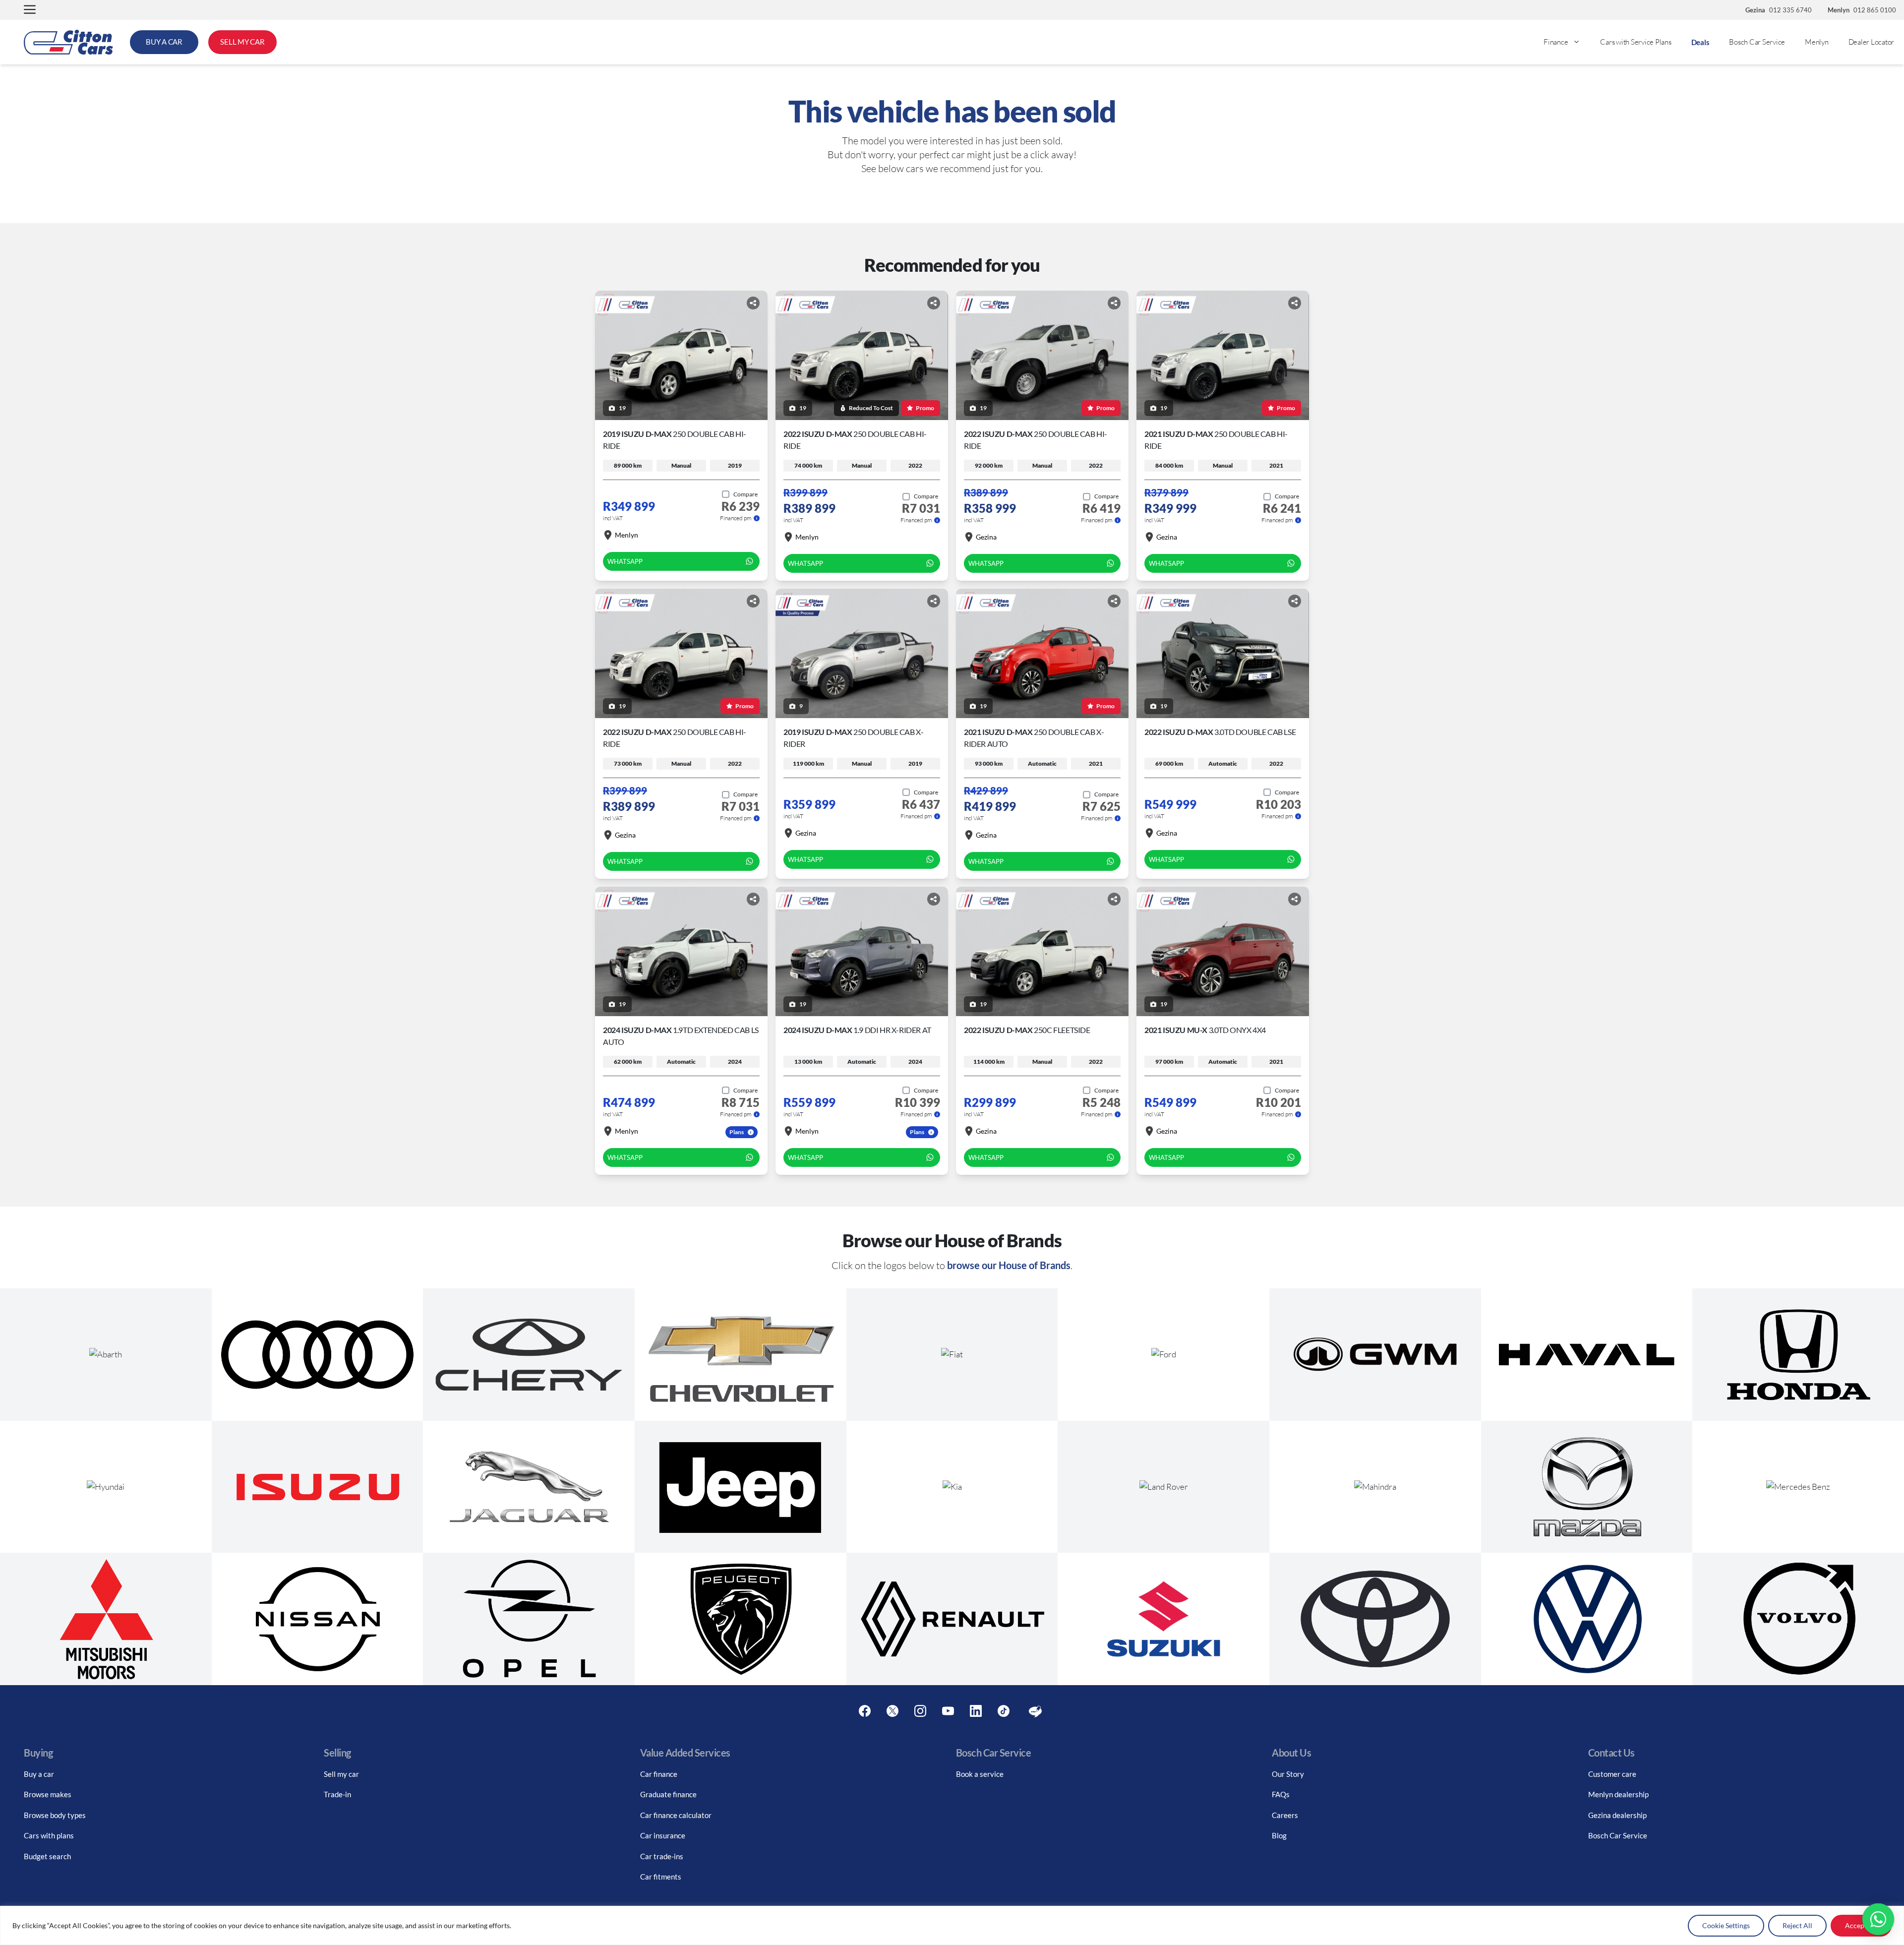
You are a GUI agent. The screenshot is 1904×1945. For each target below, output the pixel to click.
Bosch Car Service (1757, 42)
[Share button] (753, 303)
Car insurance (663, 1835)
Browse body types (55, 1815)
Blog (1279, 1835)
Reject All (1797, 1925)
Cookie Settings (1726, 1925)
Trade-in (337, 1794)
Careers (1285, 1815)
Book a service (980, 1774)
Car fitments (661, 1877)
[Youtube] (948, 1711)
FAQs (1281, 1794)
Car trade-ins (662, 1856)
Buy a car (39, 1774)
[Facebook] (865, 1711)
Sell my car (341, 1774)
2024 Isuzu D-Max (857, 1030)
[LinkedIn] (976, 1711)
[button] (30, 10)
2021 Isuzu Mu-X (1205, 1030)
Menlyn (1817, 42)
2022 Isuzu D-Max (1220, 732)
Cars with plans (49, 1835)
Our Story (1288, 1774)
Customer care (1612, 1774)
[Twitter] (892, 1711)
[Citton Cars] (68, 42)
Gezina (986, 537)
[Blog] (1035, 1711)
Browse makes (48, 1794)
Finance (1556, 42)
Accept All (1861, 1925)
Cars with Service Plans (1636, 42)
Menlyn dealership (1618, 1794)
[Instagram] (920, 1711)
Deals (1700, 42)
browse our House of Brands (1009, 1265)
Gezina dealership (1617, 1815)
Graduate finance (668, 1794)
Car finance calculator (676, 1815)
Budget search (47, 1856)
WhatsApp (625, 561)
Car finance (659, 1774)
